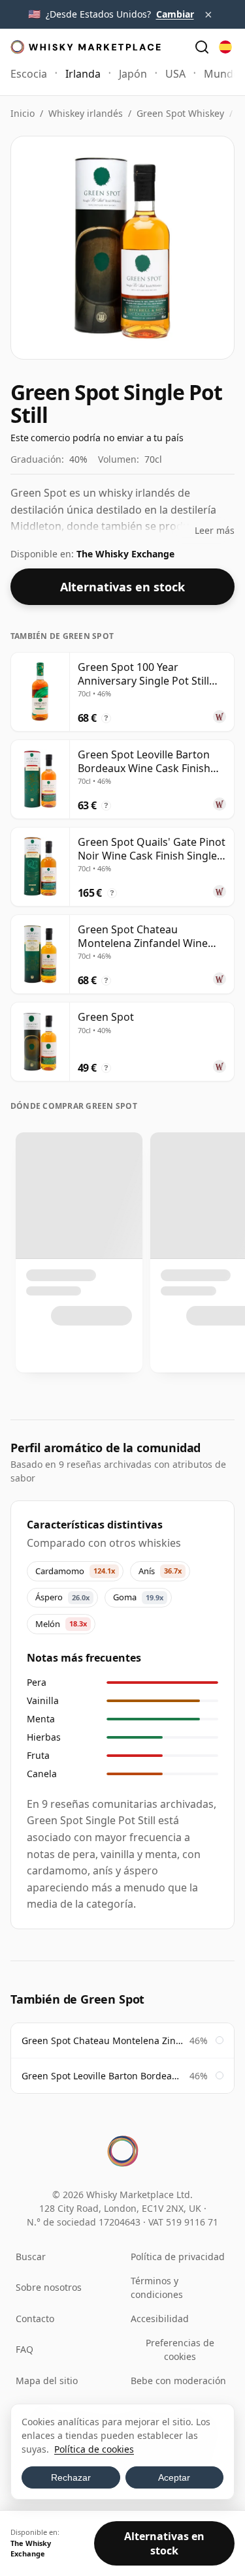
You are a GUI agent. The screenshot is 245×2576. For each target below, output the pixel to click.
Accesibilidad (160, 2319)
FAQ (24, 2349)
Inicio (23, 113)
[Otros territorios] (225, 47)
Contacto (35, 2319)
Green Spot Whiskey (180, 113)
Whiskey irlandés (86, 113)
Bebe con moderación (178, 2381)
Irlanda (83, 74)
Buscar (31, 2257)
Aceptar (174, 2477)
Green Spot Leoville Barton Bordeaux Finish (102, 2076)
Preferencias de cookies (180, 2350)
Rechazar (71, 2477)
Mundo (222, 74)
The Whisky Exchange (125, 554)
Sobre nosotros (49, 2287)
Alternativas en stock (122, 587)
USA (175, 74)
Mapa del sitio (47, 2381)
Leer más (215, 530)
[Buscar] (202, 47)
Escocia (29, 74)
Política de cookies (94, 2449)
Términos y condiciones (157, 2288)
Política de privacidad (178, 2257)
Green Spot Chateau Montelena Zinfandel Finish (102, 2041)
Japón (133, 74)
